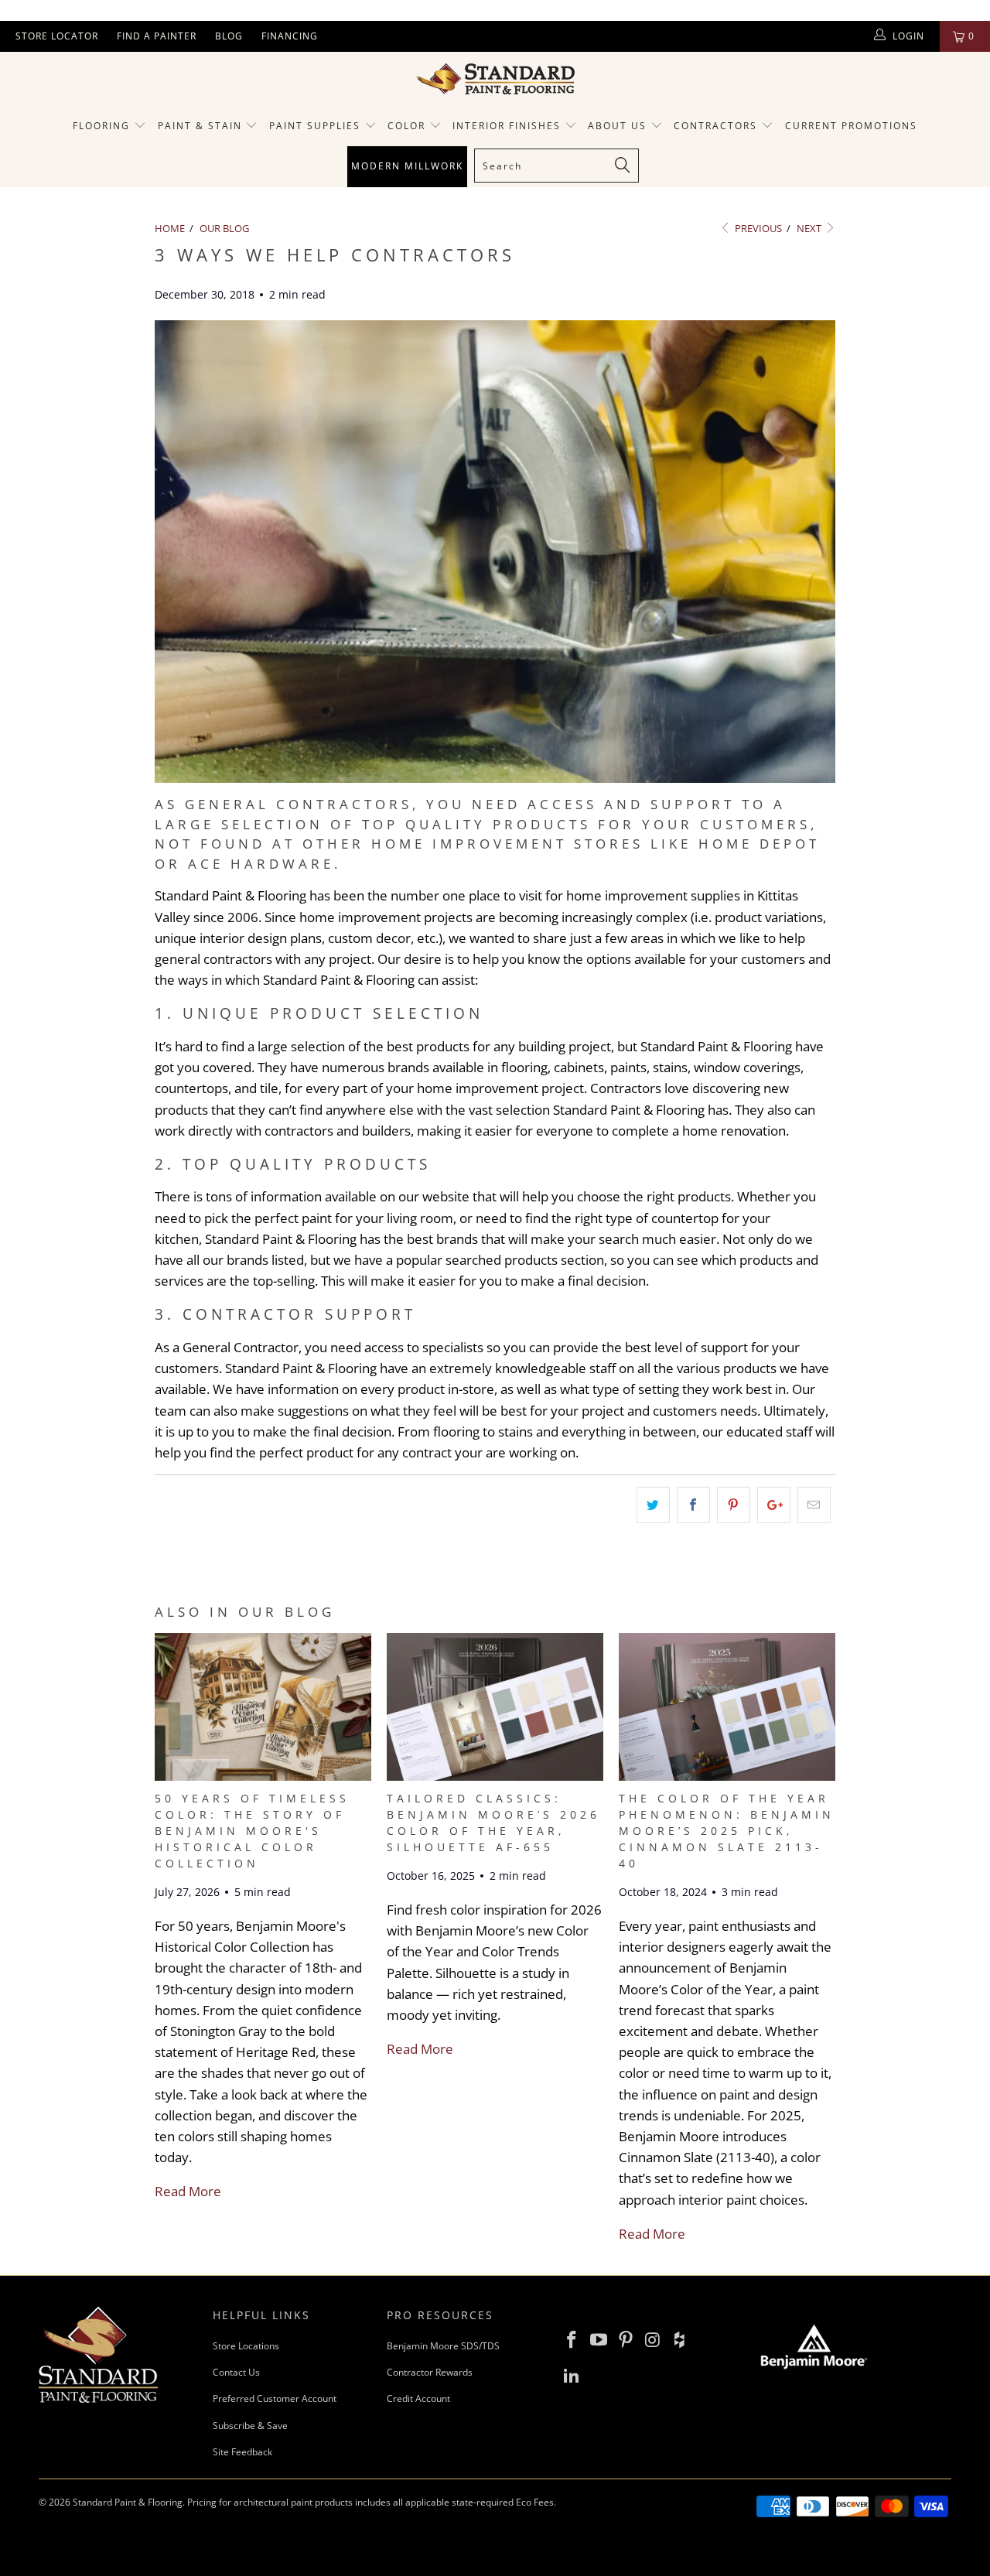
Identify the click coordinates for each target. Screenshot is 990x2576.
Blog (229, 36)
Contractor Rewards (430, 2372)
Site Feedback (242, 2452)
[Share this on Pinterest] (734, 1505)
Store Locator (57, 36)
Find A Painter (157, 36)
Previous (757, 228)
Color (406, 126)
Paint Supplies (315, 126)
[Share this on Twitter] (653, 1505)
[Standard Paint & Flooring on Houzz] (680, 2340)
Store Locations (246, 2346)
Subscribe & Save (250, 2426)
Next (810, 228)
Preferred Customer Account (275, 2398)
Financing (290, 36)
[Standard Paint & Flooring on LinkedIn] (572, 2376)
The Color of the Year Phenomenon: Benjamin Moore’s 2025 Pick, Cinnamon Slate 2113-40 (727, 1831)
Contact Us (236, 2372)
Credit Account (418, 2398)
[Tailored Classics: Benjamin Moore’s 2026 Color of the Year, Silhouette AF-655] (495, 1776)
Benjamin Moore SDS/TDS (443, 2346)
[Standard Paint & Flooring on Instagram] (653, 2340)
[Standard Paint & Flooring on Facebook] (572, 2340)
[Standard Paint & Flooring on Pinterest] (626, 2340)
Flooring (101, 126)
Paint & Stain (200, 126)
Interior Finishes (507, 126)
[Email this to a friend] (814, 1505)
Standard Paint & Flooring (128, 2502)
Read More (188, 2191)
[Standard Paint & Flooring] (495, 79)
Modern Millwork (407, 166)
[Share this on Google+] (774, 1505)
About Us (619, 126)
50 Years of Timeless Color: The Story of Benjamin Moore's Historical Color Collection (252, 1831)
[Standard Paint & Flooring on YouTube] (599, 2340)
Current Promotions (851, 126)
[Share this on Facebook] (693, 1505)
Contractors (717, 126)
